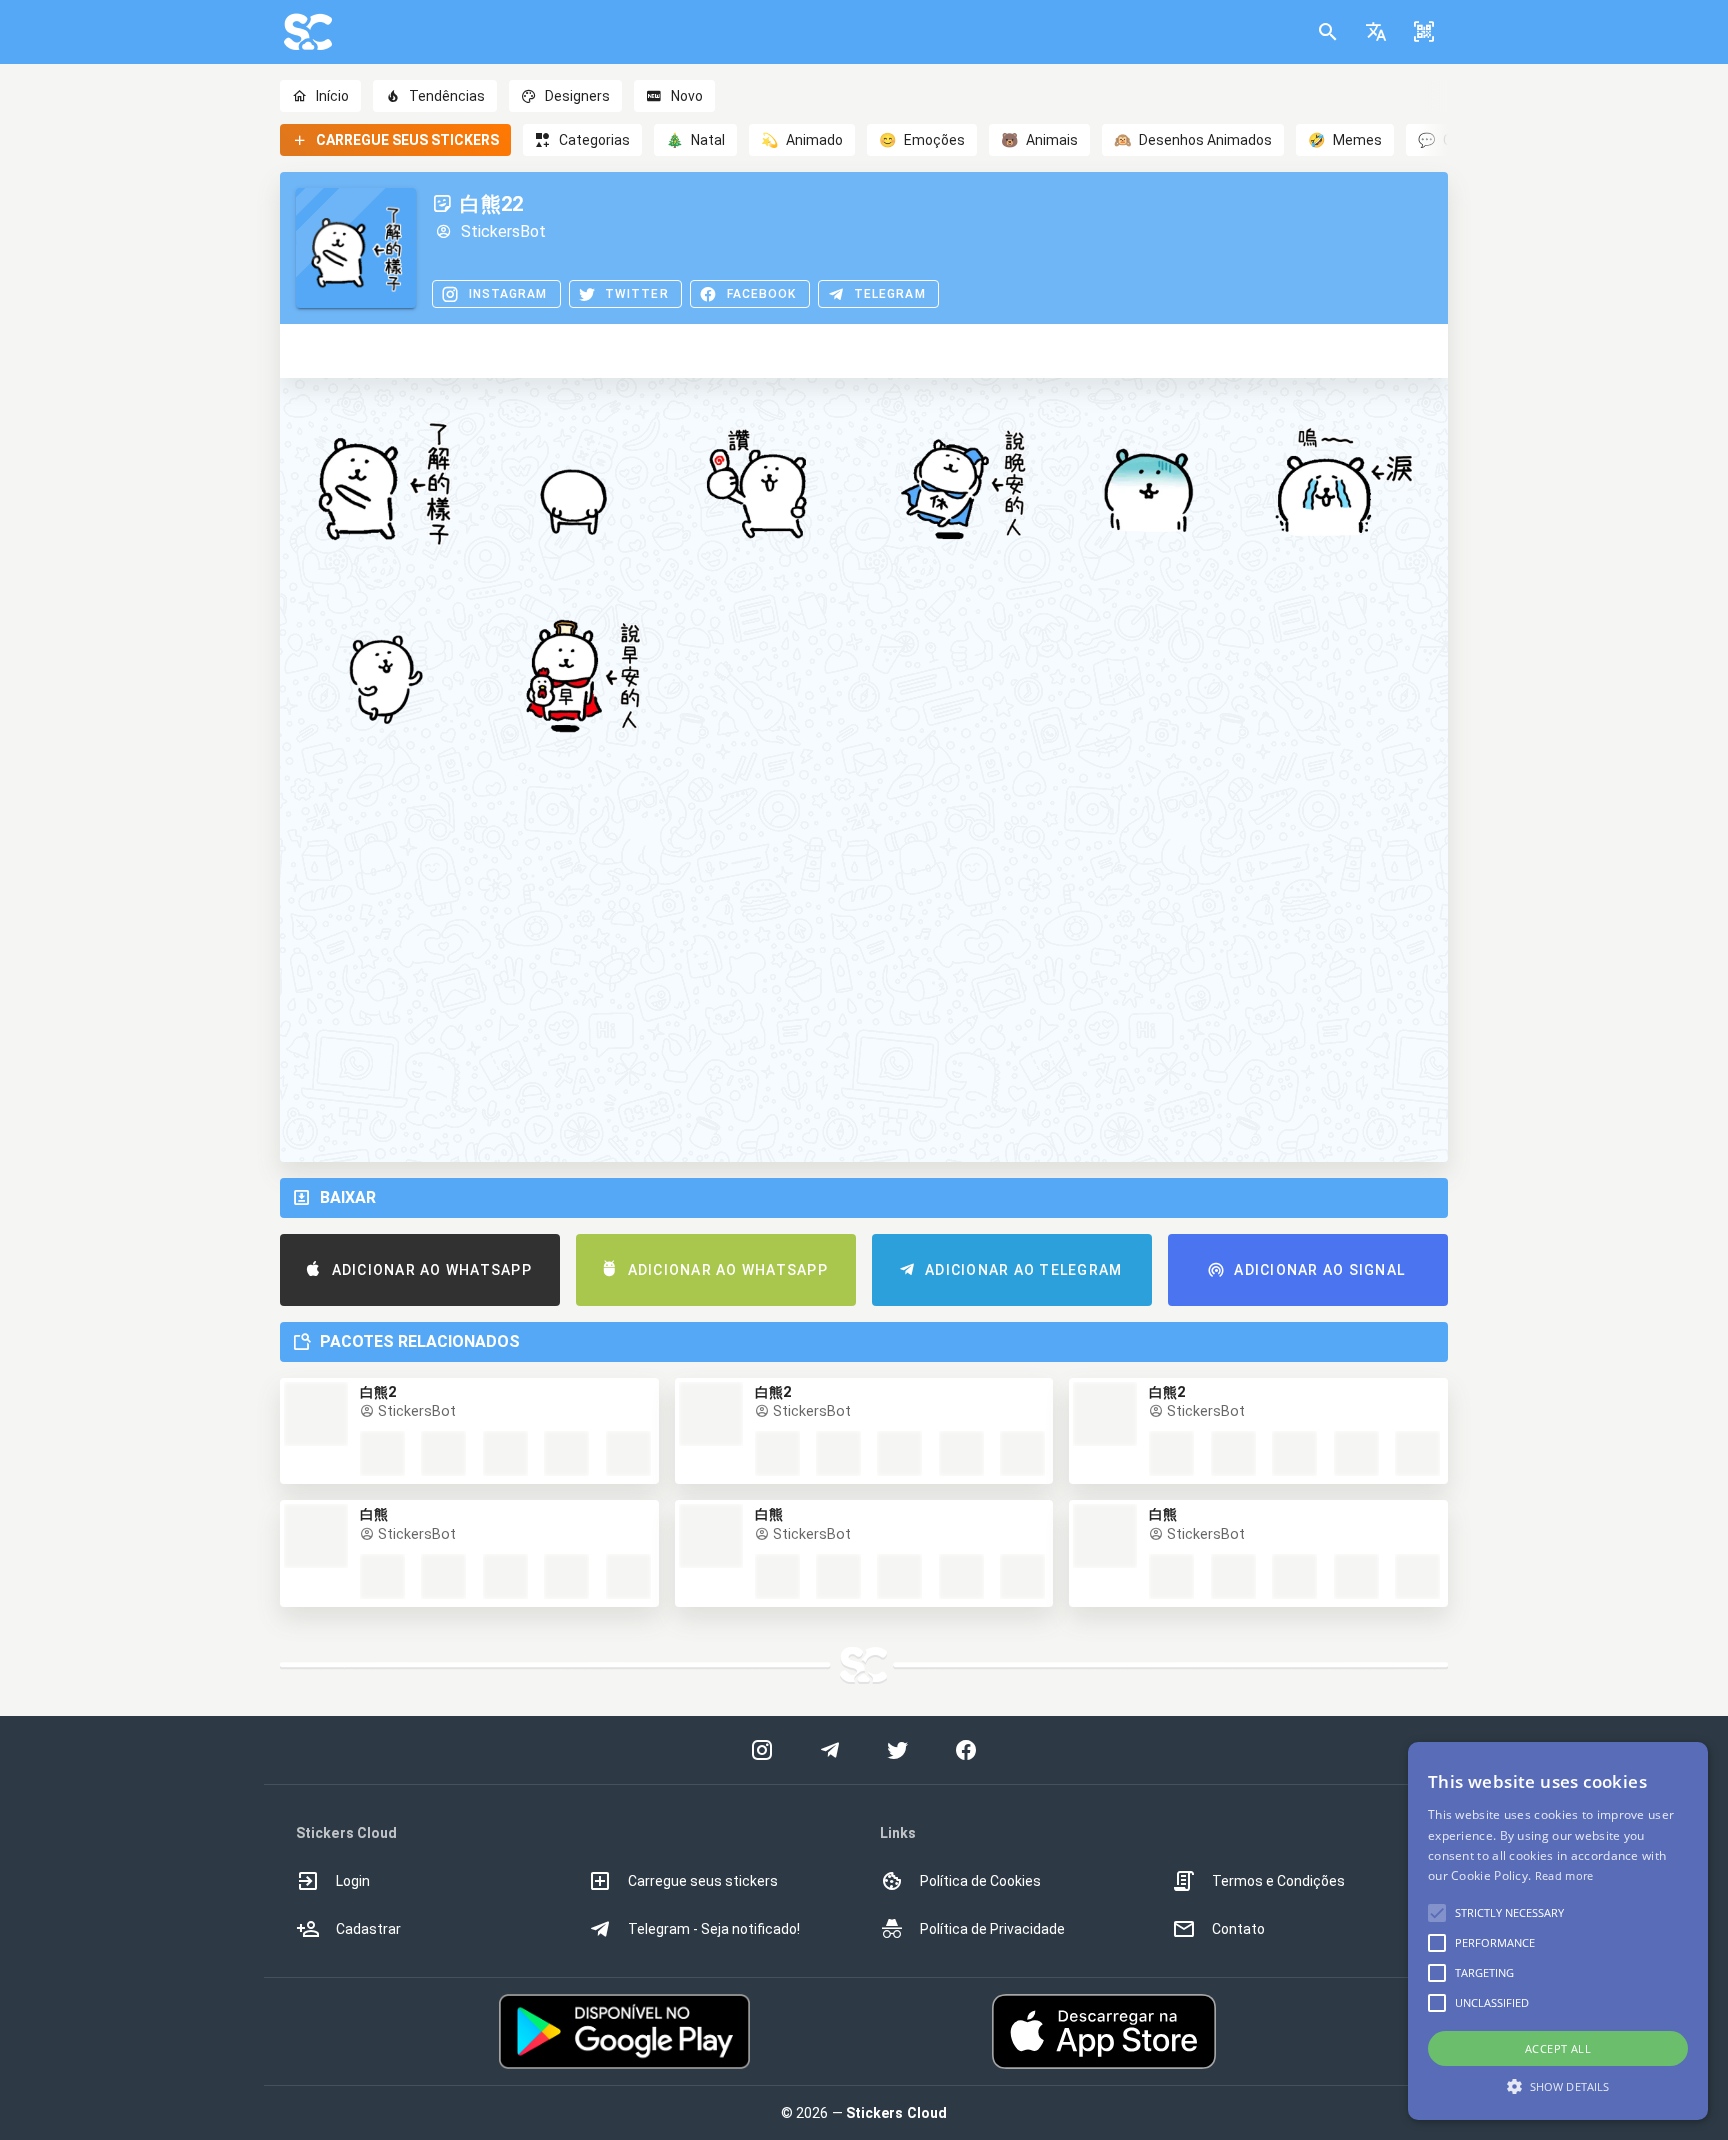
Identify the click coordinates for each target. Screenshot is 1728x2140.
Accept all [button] (1558, 2048)
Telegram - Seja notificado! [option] (714, 1929)
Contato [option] (1238, 1929)
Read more (1564, 1875)
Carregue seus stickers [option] (703, 1881)
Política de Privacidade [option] (992, 1929)
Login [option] (353, 1881)
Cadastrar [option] (368, 1929)
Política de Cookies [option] (980, 1881)
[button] (1376, 32)
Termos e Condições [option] (1278, 1881)
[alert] (1558, 1931)
